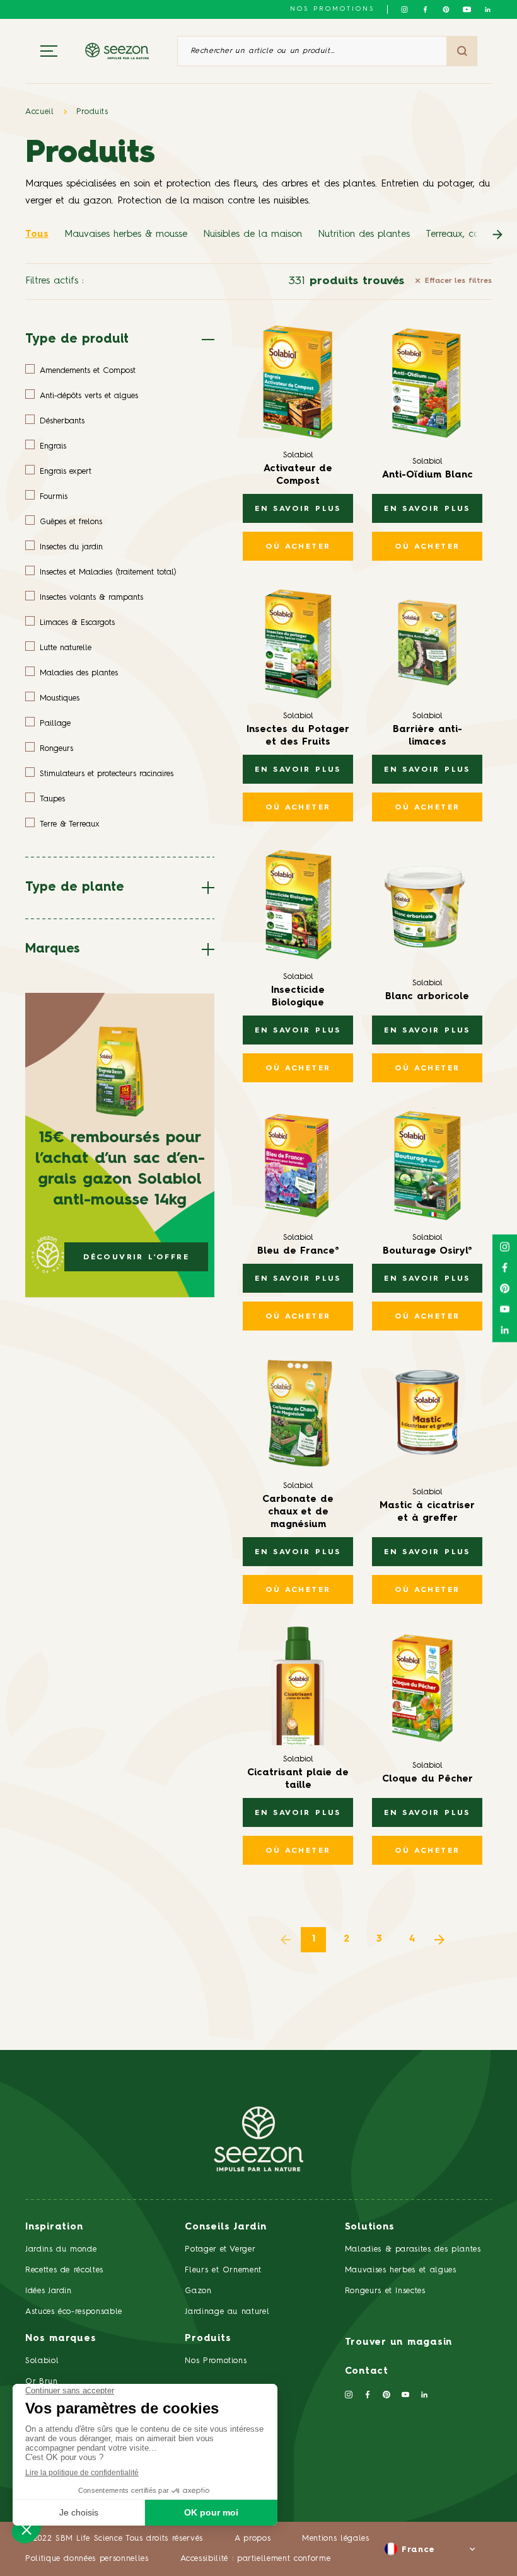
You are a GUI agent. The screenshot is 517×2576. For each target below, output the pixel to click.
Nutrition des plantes (364, 235)
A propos (253, 2539)
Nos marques (61, 2339)
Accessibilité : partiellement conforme (256, 2559)
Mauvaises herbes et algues (401, 2270)
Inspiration (54, 2227)
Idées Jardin (49, 2291)
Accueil (40, 112)
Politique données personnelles (87, 2559)
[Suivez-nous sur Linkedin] (488, 9)
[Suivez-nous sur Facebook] (425, 9)
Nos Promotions (216, 2361)
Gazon (198, 2291)
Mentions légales (335, 2539)
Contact (367, 2372)
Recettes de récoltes (64, 2270)
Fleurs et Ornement (223, 2270)
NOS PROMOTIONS (332, 9)
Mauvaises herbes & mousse (126, 235)
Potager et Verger (220, 2249)
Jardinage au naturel (227, 2312)
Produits (92, 112)
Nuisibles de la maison (253, 235)
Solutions (370, 2227)
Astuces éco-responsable (74, 2312)
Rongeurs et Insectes (385, 2291)
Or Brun (42, 2382)
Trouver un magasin (399, 2343)
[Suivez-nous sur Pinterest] (446, 9)
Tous (37, 235)
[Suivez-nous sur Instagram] (404, 9)
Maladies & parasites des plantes (413, 2249)
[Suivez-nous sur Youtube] (467, 9)
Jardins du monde (61, 2249)
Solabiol (42, 2361)
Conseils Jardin (225, 2227)
